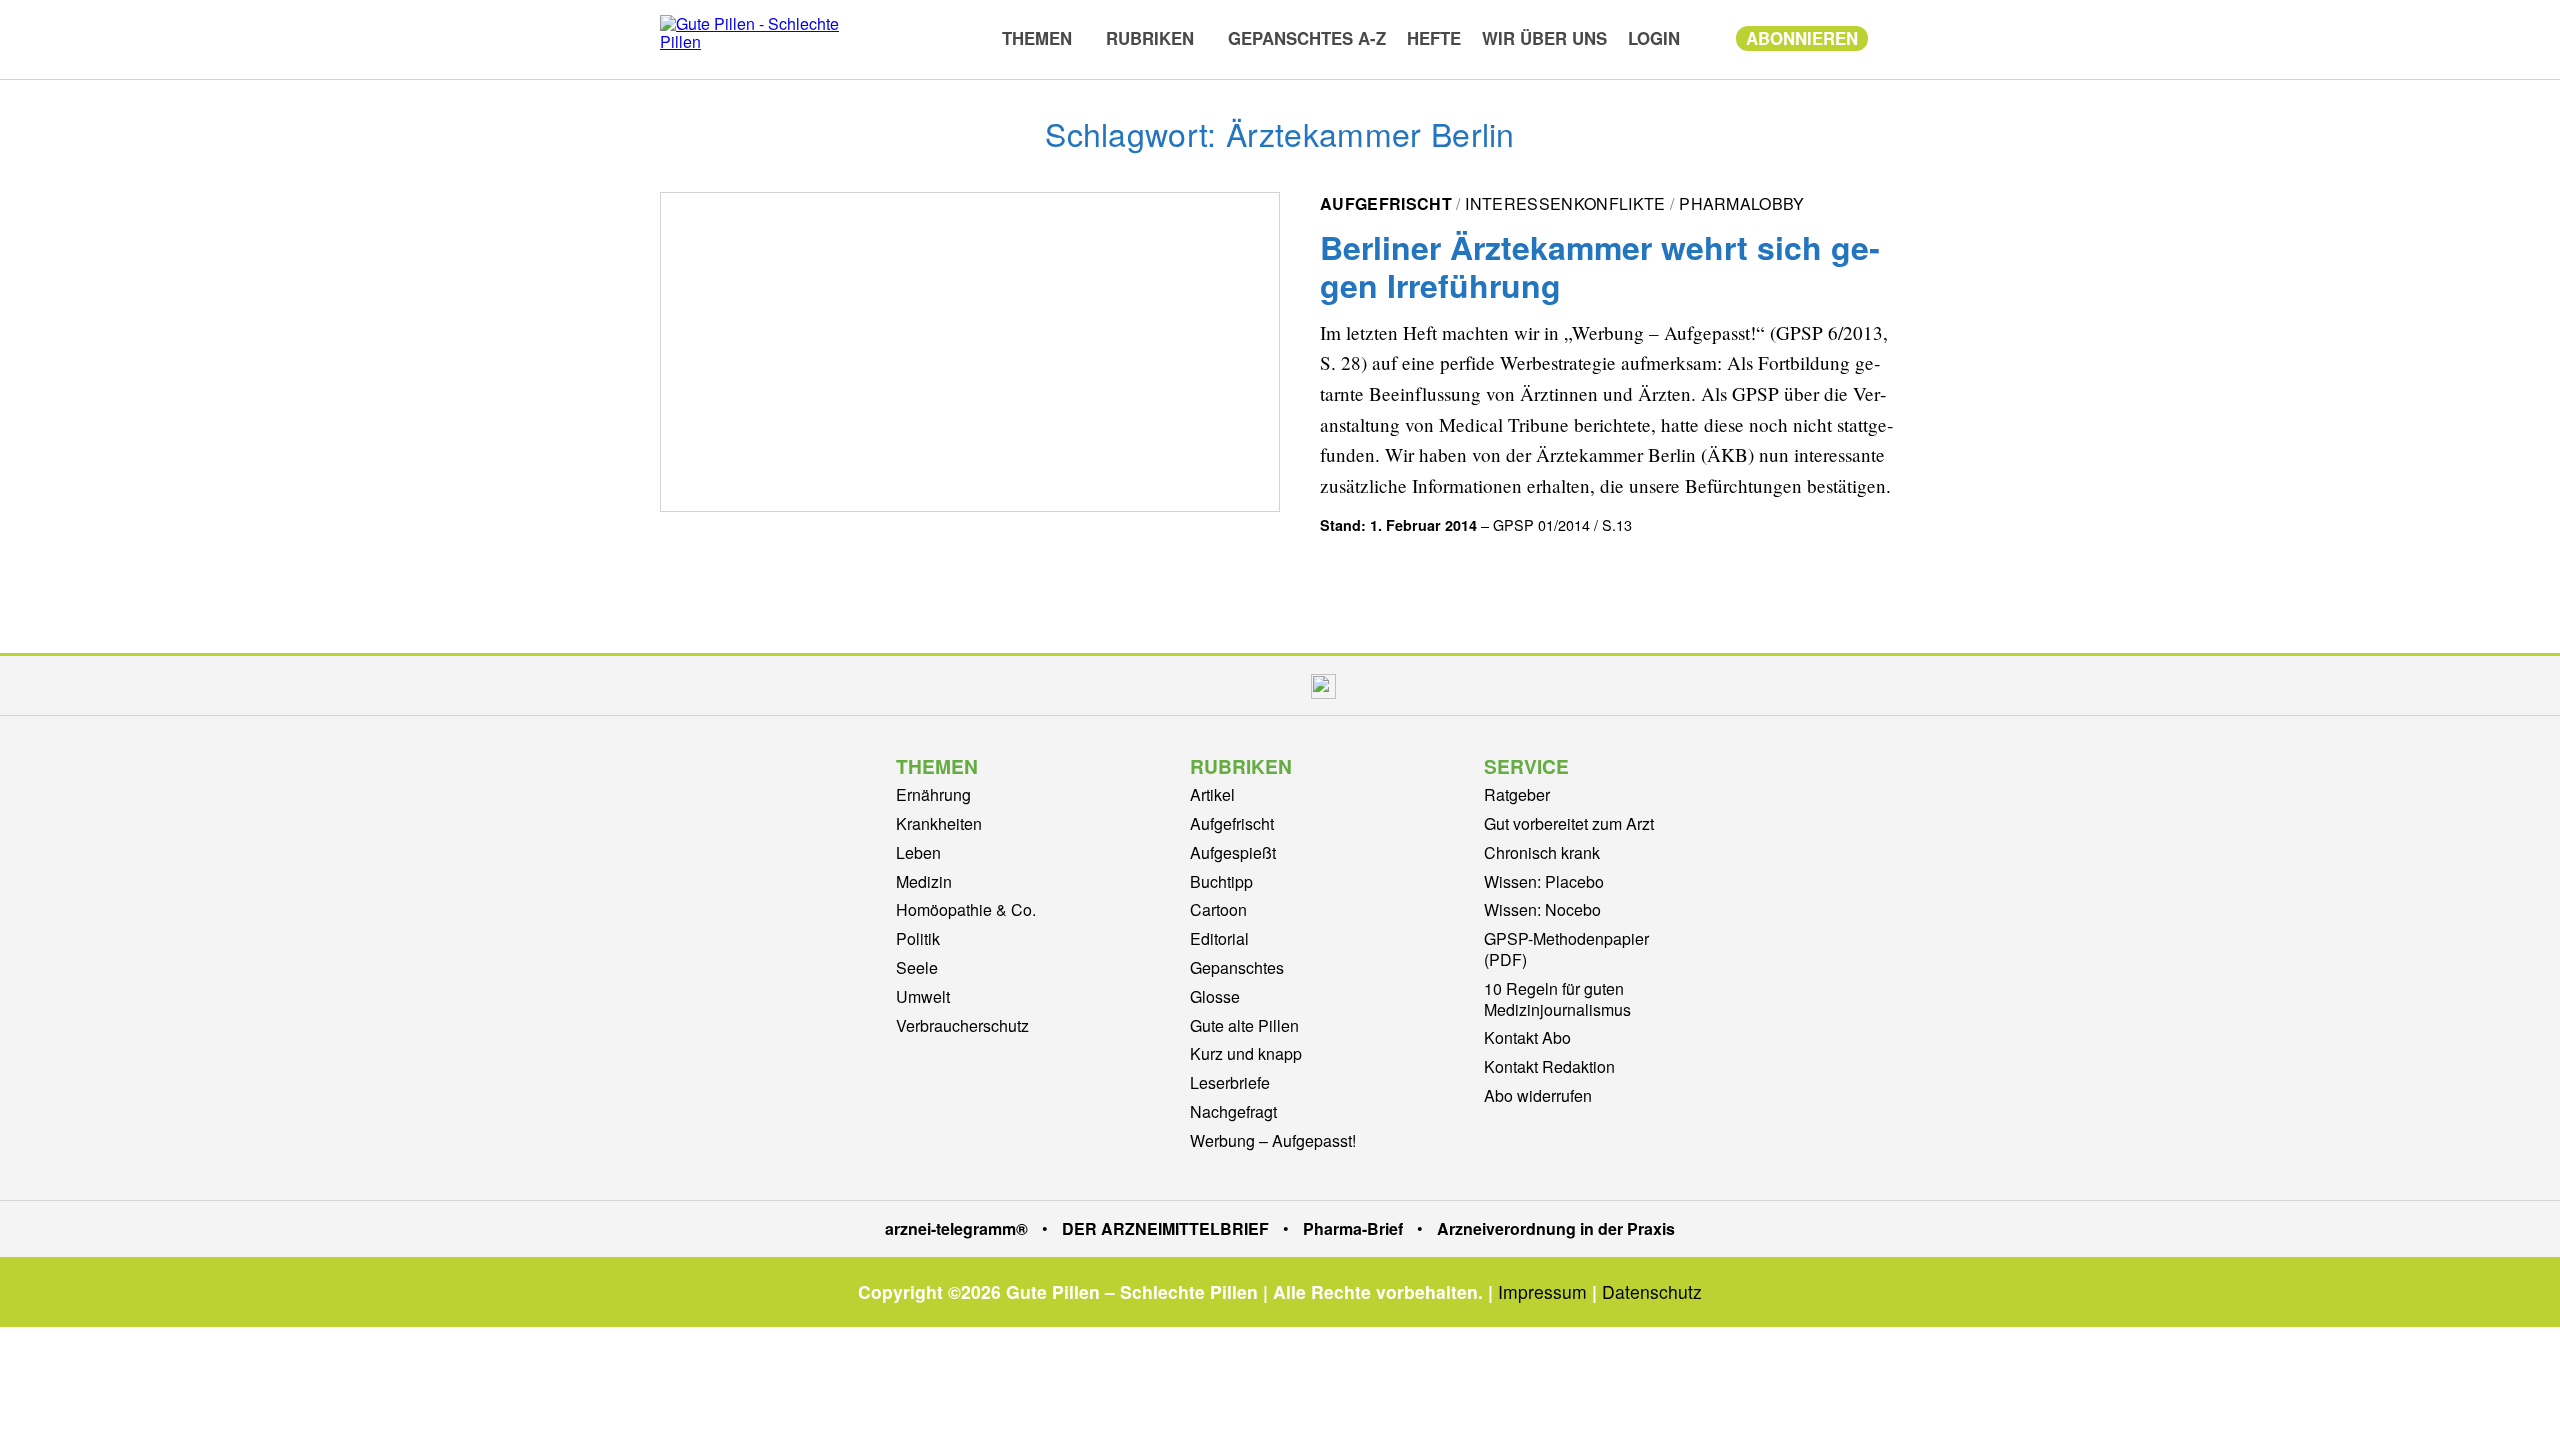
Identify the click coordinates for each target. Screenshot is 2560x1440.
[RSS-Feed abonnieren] (1369, 685)
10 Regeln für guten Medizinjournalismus (1557, 999)
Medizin (924, 881)
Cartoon (1218, 909)
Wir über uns (1544, 38)
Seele (917, 967)
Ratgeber (1517, 794)
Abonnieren (1802, 38)
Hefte (1434, 38)
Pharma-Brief (1353, 1228)
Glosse (1215, 996)
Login (1654, 38)
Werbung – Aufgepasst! (1273, 1140)
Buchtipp (1221, 881)
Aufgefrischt (1386, 203)
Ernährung (933, 794)
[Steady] (1323, 685)
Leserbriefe (1230, 1082)
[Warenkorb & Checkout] (1708, 38)
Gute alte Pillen (1244, 1025)
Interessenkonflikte (1565, 203)
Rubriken (1150, 38)
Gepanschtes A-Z (1307, 38)
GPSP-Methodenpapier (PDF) (1566, 949)
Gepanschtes (1237, 967)
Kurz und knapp (1246, 1053)
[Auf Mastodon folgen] (1234, 685)
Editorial (1219, 938)
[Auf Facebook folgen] (1191, 685)
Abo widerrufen (1538, 1095)
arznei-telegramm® (956, 1228)
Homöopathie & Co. (966, 909)
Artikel (1212, 794)
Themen (1037, 38)
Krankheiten (939, 823)
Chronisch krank (1542, 852)
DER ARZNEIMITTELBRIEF (1165, 1228)
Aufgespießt (1233, 852)
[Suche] (1889, 36)
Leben (918, 852)
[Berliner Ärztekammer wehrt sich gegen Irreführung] (970, 352)
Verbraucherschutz (962, 1025)
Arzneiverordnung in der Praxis (1556, 1228)
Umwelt (923, 996)
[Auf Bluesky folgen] (1277, 685)
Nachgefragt (1233, 1111)
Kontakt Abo (1527, 1037)
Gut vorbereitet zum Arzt (1569, 823)
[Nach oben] (2525, 1398)
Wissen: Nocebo (1542, 909)
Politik (918, 938)
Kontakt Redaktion (1549, 1066)
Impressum (1542, 1291)
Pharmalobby (1742, 203)
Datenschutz (1652, 1291)
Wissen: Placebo (1544, 881)
